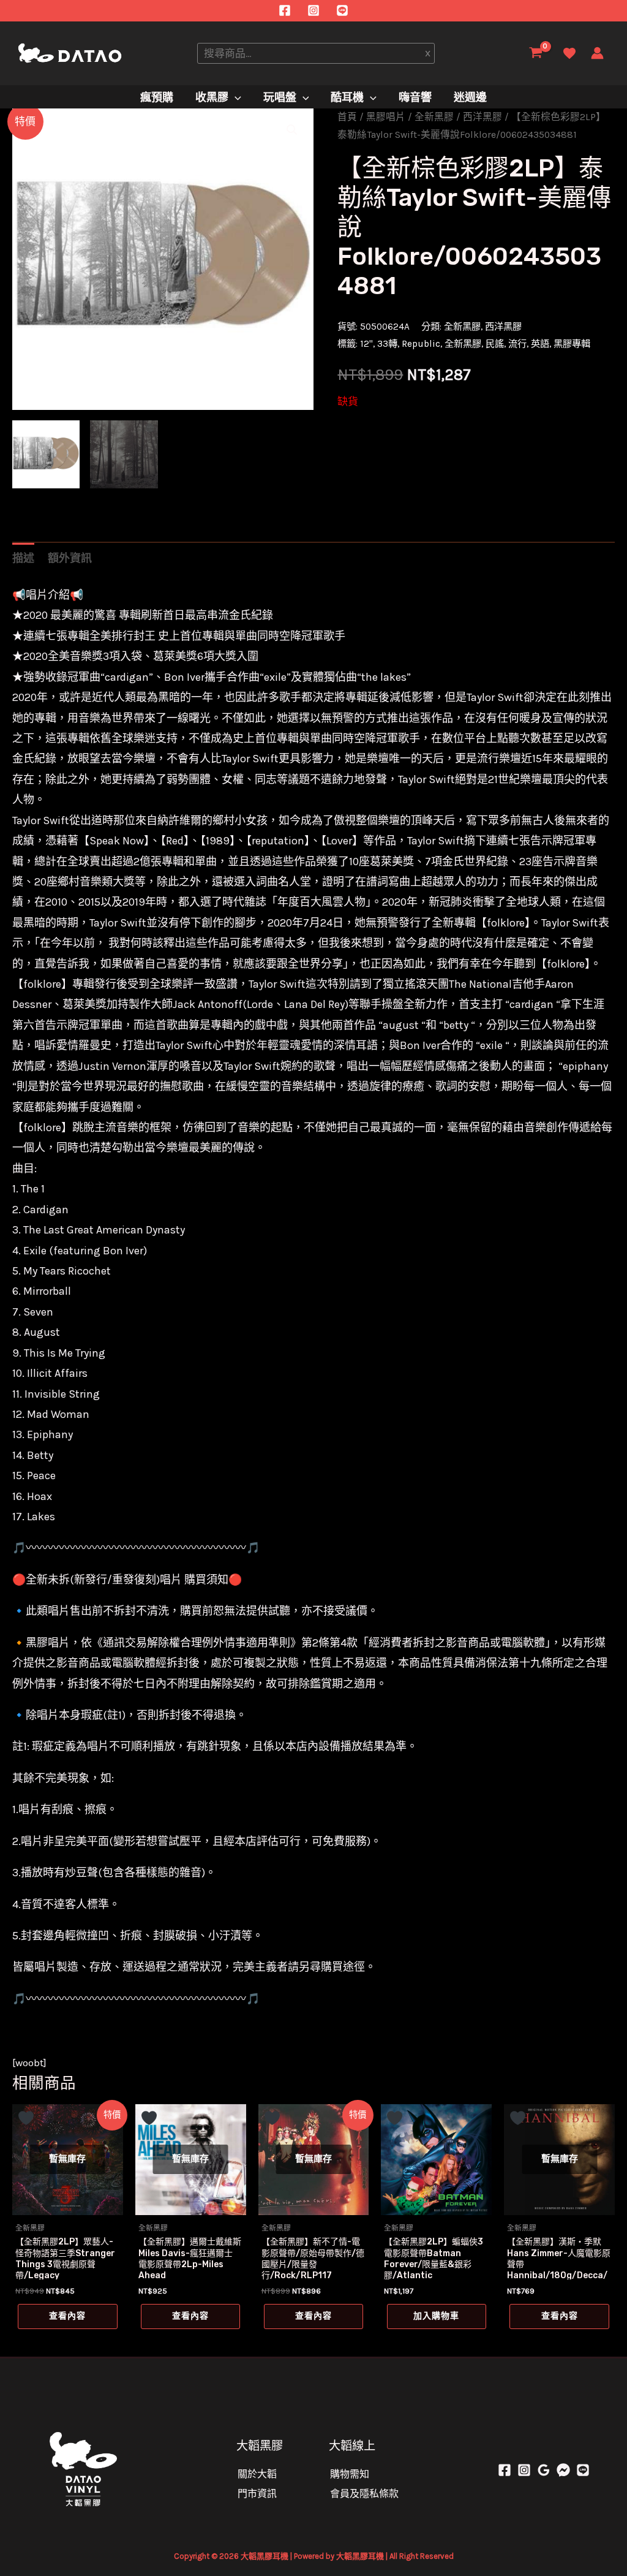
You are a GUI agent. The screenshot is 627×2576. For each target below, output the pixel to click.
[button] (292, 130)
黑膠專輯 (572, 344)
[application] (235, 98)
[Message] (563, 2470)
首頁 (347, 117)
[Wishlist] (569, 53)
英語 (540, 344)
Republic (421, 344)
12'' (366, 344)
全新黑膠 (434, 117)
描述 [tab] (23, 558)
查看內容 (67, 2316)
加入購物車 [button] (436, 2316)
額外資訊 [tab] (70, 558)
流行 (517, 344)
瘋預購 (157, 97)
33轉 (387, 344)
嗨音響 (415, 97)
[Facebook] (285, 10)
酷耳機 (347, 97)
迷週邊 (470, 97)
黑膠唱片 (386, 117)
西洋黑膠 (482, 117)
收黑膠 (212, 97)
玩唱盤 (280, 97)
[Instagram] (313, 10)
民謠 (495, 344)
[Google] (544, 2470)
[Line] (342, 10)
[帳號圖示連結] (597, 53)
